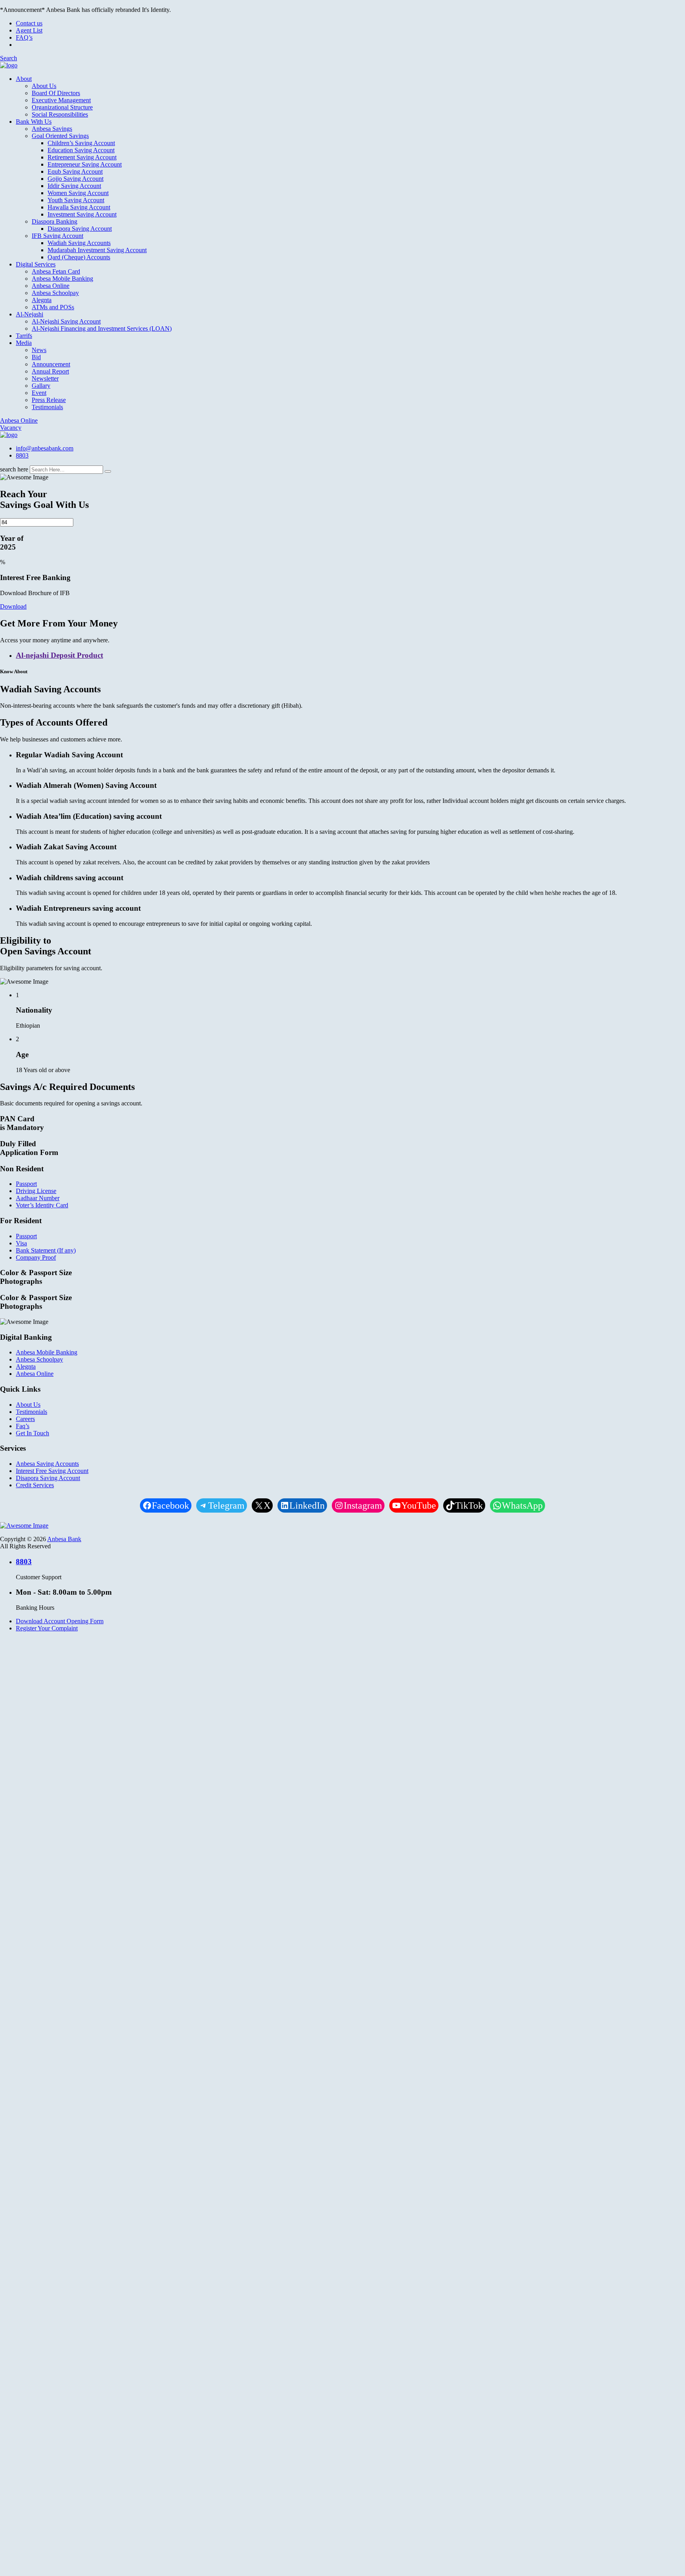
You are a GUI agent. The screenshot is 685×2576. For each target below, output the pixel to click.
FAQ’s (24, 37)
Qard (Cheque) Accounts (79, 257)
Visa (21, 1243)
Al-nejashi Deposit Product (59, 655)
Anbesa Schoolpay (55, 293)
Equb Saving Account (75, 171)
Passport (26, 1184)
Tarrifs (24, 336)
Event (39, 393)
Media (24, 343)
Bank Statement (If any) (46, 1250)
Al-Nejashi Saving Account (66, 321)
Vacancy (11, 428)
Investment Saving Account (82, 214)
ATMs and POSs (53, 307)
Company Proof (36, 1257)
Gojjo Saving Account (76, 179)
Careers (25, 1419)
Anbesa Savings (52, 129)
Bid (36, 357)
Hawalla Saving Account (79, 207)
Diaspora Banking (55, 221)
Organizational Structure (62, 107)
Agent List (29, 30)
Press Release (49, 400)
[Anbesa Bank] (9, 65)
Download (13, 606)
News (39, 350)
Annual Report (50, 371)
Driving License (36, 1191)
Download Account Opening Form (60, 1621)
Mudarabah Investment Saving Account (97, 250)
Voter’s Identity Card (42, 1205)
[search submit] (108, 471)
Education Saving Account (81, 150)
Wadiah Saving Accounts (79, 243)
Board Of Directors (56, 93)
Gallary (41, 386)
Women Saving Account (78, 193)
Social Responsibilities (60, 114)
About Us (44, 86)
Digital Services (36, 264)
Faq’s (23, 1426)
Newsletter (45, 378)
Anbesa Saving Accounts (47, 1464)
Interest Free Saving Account (52, 1471)
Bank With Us (34, 122)
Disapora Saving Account (48, 1478)
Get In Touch (33, 1433)
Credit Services (35, 1485)
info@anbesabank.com (45, 448)
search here (14, 469)
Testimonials (47, 407)
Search (9, 58)
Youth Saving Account (76, 200)
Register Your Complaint (47, 1628)
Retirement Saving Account (82, 157)
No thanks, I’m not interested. (166, 2233)
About (24, 79)
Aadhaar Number (38, 1198)
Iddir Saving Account (74, 186)
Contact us (29, 23)
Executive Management (61, 100)
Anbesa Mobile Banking (62, 279)
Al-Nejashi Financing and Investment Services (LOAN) (102, 328)
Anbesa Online (51, 286)
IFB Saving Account (57, 236)
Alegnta (42, 300)
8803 (22, 455)
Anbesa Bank (64, 1539)
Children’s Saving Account (81, 143)
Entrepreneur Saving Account (85, 164)
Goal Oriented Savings (60, 136)
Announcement (51, 364)
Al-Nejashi (30, 314)
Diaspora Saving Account (80, 229)
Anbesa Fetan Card (56, 271)
